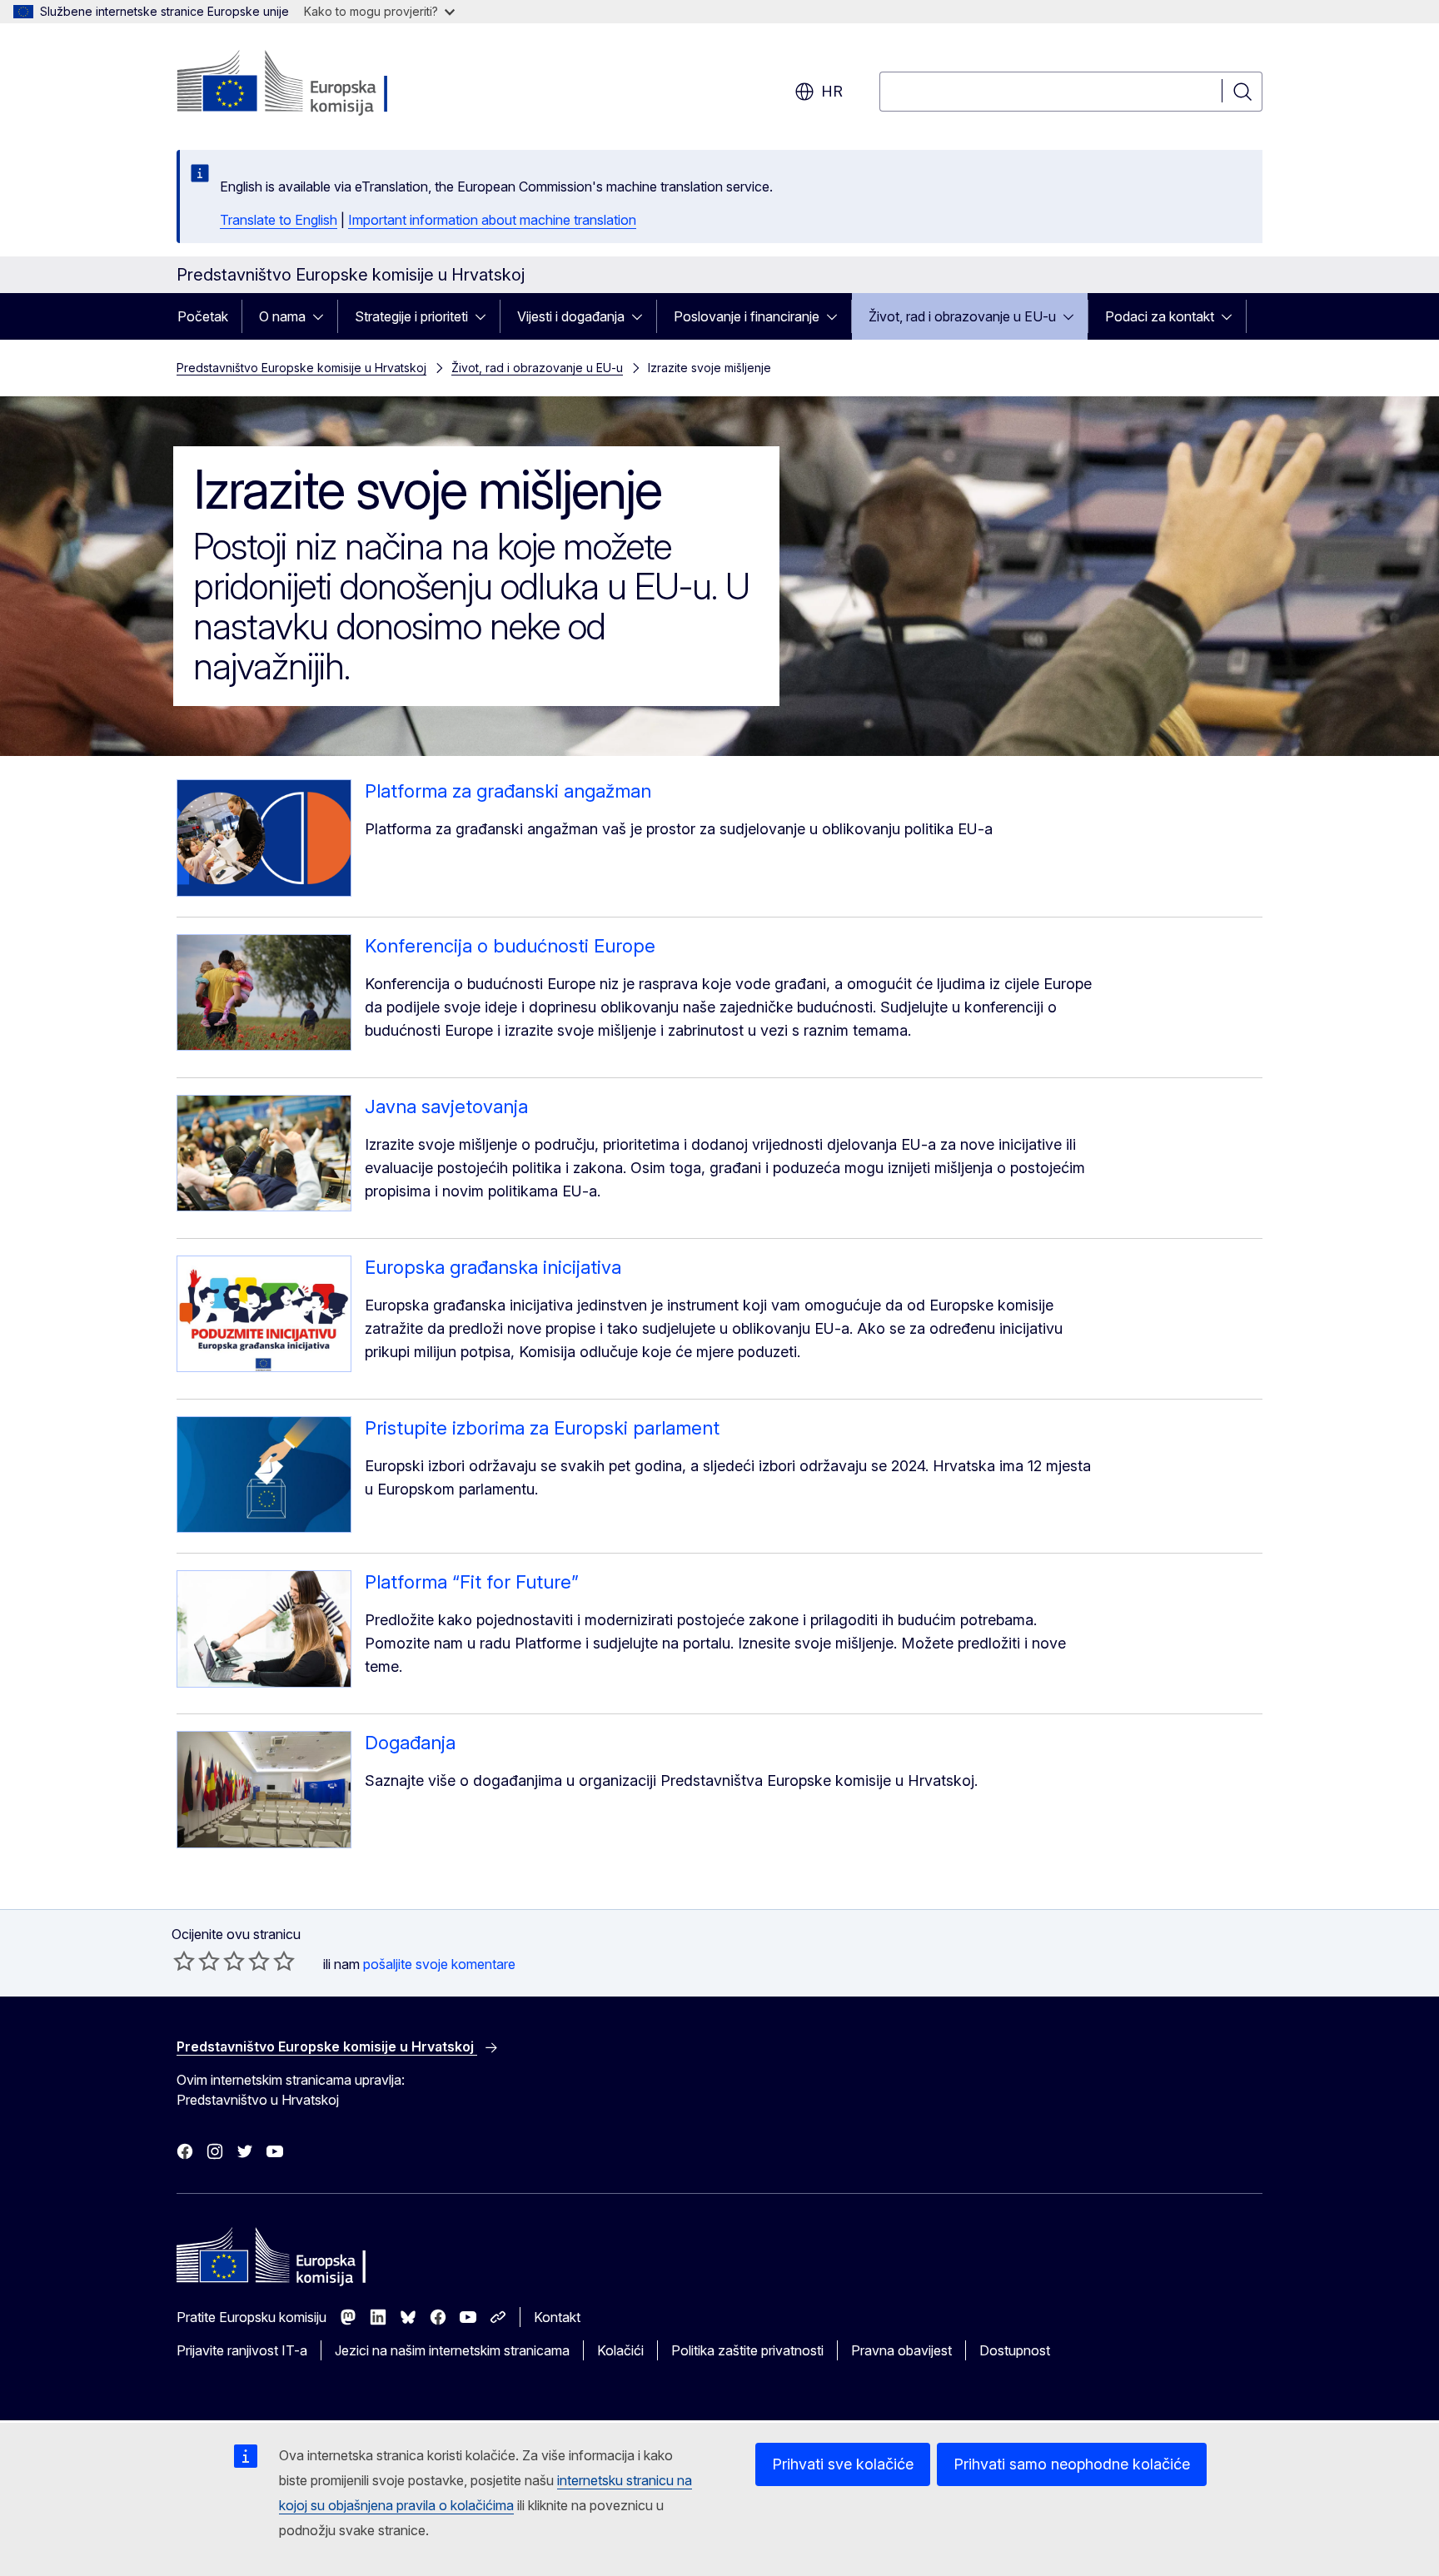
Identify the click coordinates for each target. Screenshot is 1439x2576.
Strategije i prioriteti (411, 316)
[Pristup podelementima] (323, 316)
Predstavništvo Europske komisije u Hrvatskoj (301, 368)
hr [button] (832, 91)
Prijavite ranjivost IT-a (242, 2350)
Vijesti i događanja (571, 316)
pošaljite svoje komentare (439, 1964)
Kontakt (557, 2317)
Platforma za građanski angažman (508, 791)
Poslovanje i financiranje (747, 316)
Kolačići (620, 2350)
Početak (203, 316)
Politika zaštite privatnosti (747, 2350)
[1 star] (184, 1961)
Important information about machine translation (492, 220)
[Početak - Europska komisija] (311, 83)
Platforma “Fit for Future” (472, 1582)
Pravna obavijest (901, 2350)
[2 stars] (197, 1961)
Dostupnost (1015, 2350)
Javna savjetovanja (446, 1106)
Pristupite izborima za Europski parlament (542, 1428)
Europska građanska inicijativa (493, 1267)
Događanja (410, 1743)
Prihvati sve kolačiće (843, 2464)
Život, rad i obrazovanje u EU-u (962, 316)
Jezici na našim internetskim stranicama (452, 2350)
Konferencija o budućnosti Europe (510, 946)
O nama (282, 316)
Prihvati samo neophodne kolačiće (1072, 2464)
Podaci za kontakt (1160, 316)
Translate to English (279, 220)
